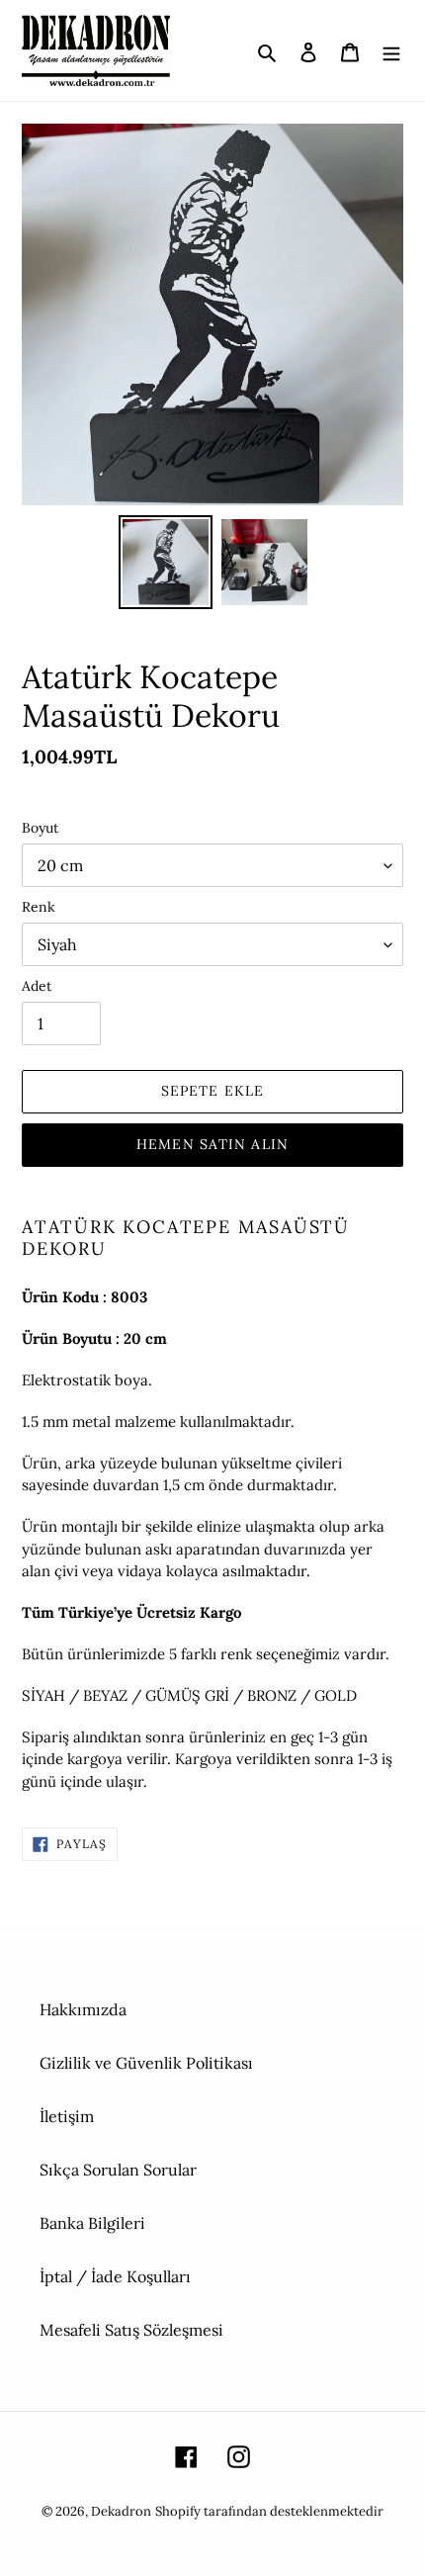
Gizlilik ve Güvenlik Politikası (146, 2063)
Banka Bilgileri (92, 2223)
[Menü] (391, 50)
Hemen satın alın (212, 1144)
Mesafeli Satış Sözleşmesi (131, 2330)
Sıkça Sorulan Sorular (118, 2170)
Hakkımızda (83, 2009)
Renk (39, 907)
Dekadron (121, 2511)
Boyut (40, 828)
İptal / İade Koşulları (115, 2276)
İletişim (67, 2116)
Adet (37, 986)
